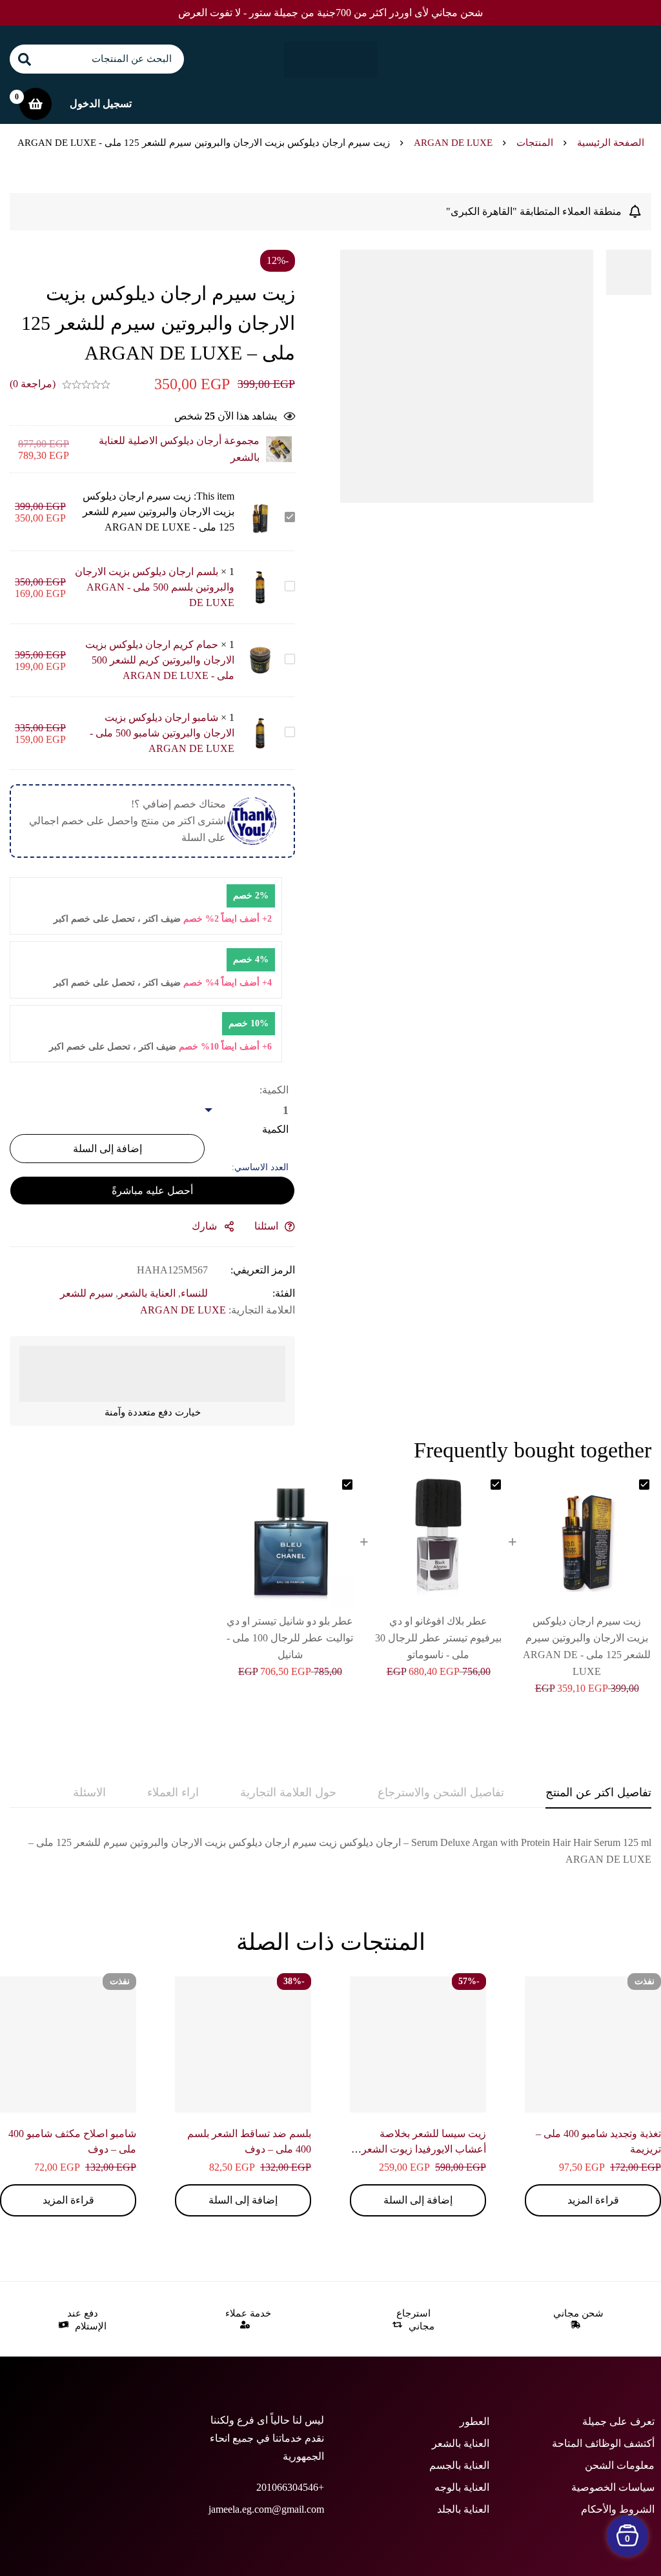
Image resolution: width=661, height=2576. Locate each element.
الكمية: (274, 1090)
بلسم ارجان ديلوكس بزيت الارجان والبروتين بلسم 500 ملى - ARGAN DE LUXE (155, 587)
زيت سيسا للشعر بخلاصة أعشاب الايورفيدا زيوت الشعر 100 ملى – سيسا (424, 2149)
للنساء (194, 1293)
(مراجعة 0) (33, 384)
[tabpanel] (330, 1851)
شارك (204, 1226)
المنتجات (535, 143)
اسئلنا (266, 1226)
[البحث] (24, 59)
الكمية (275, 1129)
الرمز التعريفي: (263, 1270)
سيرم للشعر (86, 1293)
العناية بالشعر (147, 1293)
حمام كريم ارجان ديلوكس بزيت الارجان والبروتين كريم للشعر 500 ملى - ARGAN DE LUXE (160, 660)
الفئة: (284, 1293)
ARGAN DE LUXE (453, 143)
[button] (418, 2200)
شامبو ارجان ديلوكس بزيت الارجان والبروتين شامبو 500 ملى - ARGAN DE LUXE (162, 733)
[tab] (598, 1793)
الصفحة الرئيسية (611, 143)
